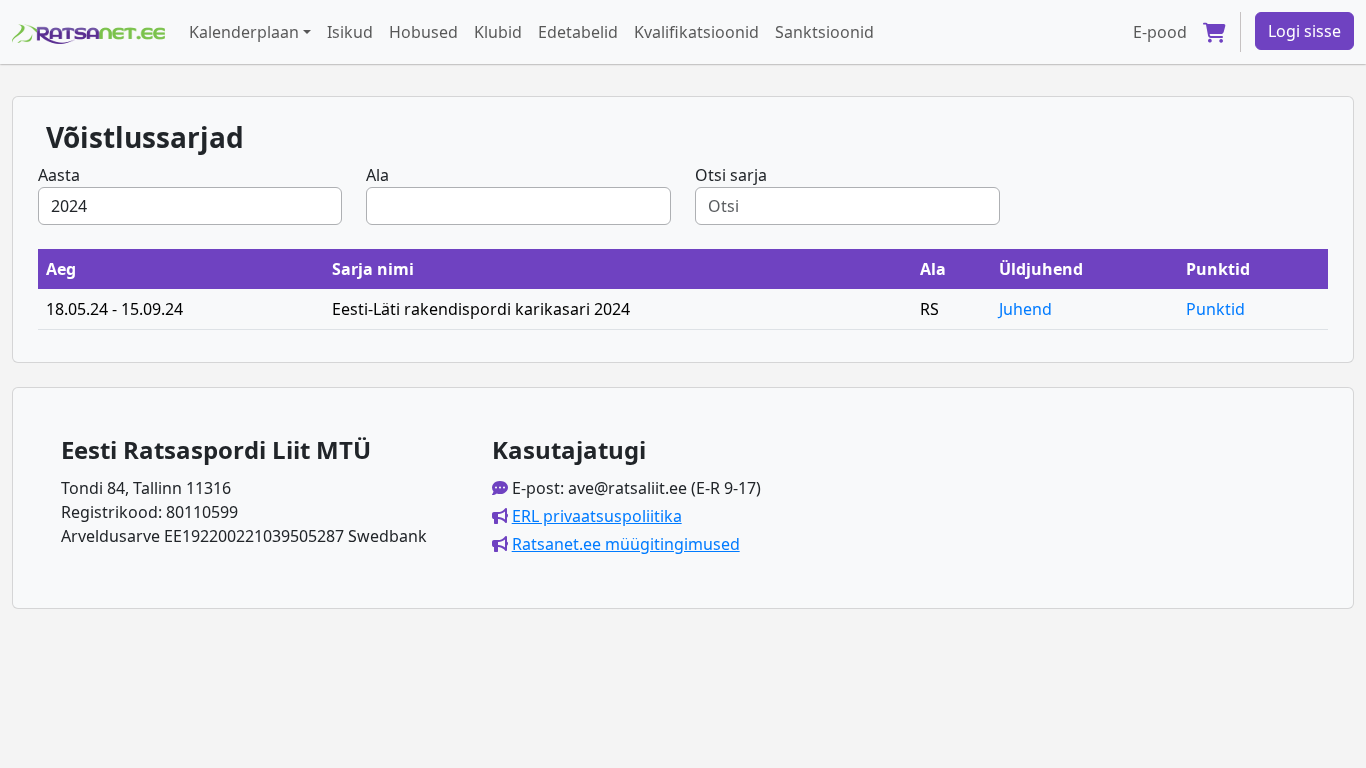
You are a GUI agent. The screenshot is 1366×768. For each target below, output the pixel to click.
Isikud (350, 32)
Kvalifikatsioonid (696, 32)
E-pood (1160, 32)
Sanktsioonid (824, 32)
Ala (377, 175)
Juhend (1025, 309)
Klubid (498, 32)
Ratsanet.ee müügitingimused (626, 544)
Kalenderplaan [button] (244, 32)
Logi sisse (1304, 31)
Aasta (59, 175)
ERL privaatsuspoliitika (597, 516)
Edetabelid (578, 32)
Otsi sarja (731, 175)
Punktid (1215, 309)
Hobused (423, 32)
